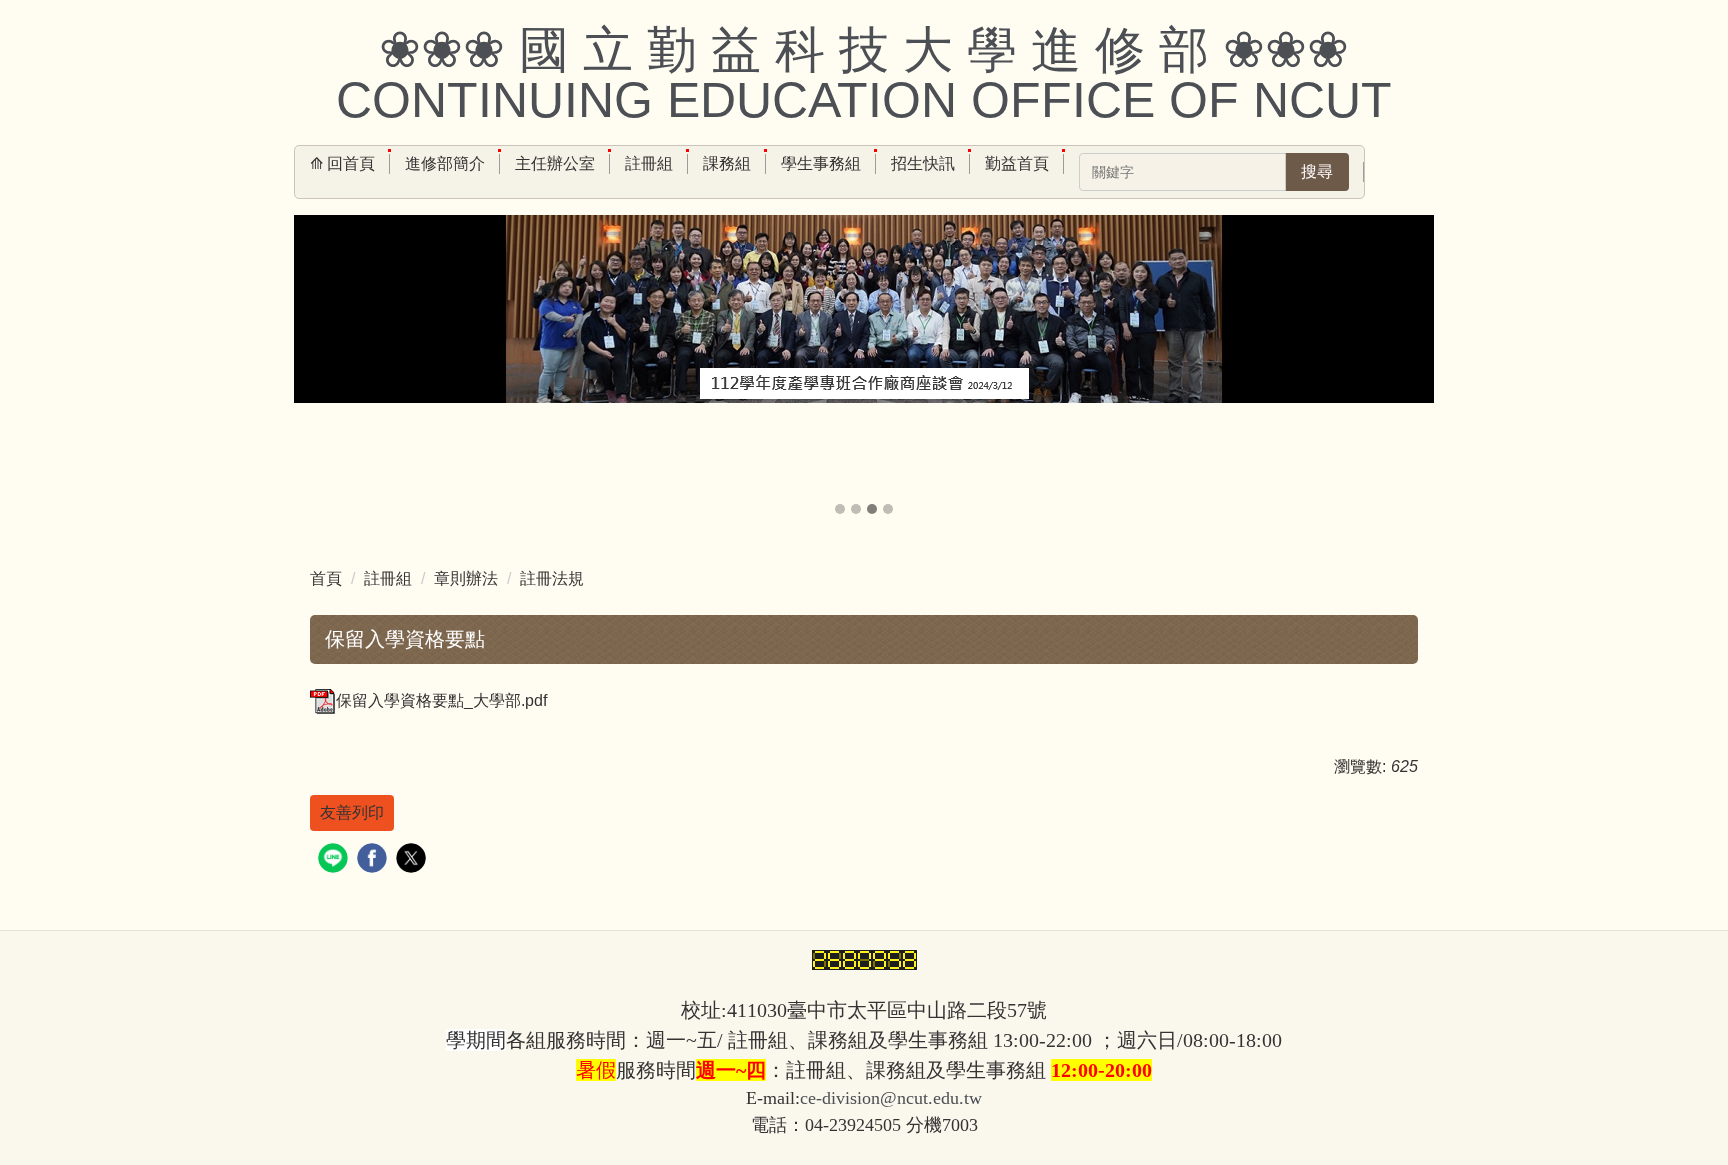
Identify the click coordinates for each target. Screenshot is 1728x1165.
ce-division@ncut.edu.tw (891, 1098)
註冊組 (649, 163)
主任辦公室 (555, 163)
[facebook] (374, 860)
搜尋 (1317, 171)
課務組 (727, 163)
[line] (335, 860)
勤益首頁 (1017, 163)
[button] (319, 367)
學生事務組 (821, 163)
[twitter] (413, 860)
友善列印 (352, 812)
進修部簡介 (445, 163)
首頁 (326, 578)
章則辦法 (466, 578)
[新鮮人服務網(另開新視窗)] (864, 353)
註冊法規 (552, 578)
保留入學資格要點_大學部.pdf (441, 700)
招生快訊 (923, 163)
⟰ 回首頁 (342, 163)
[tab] (840, 509)
